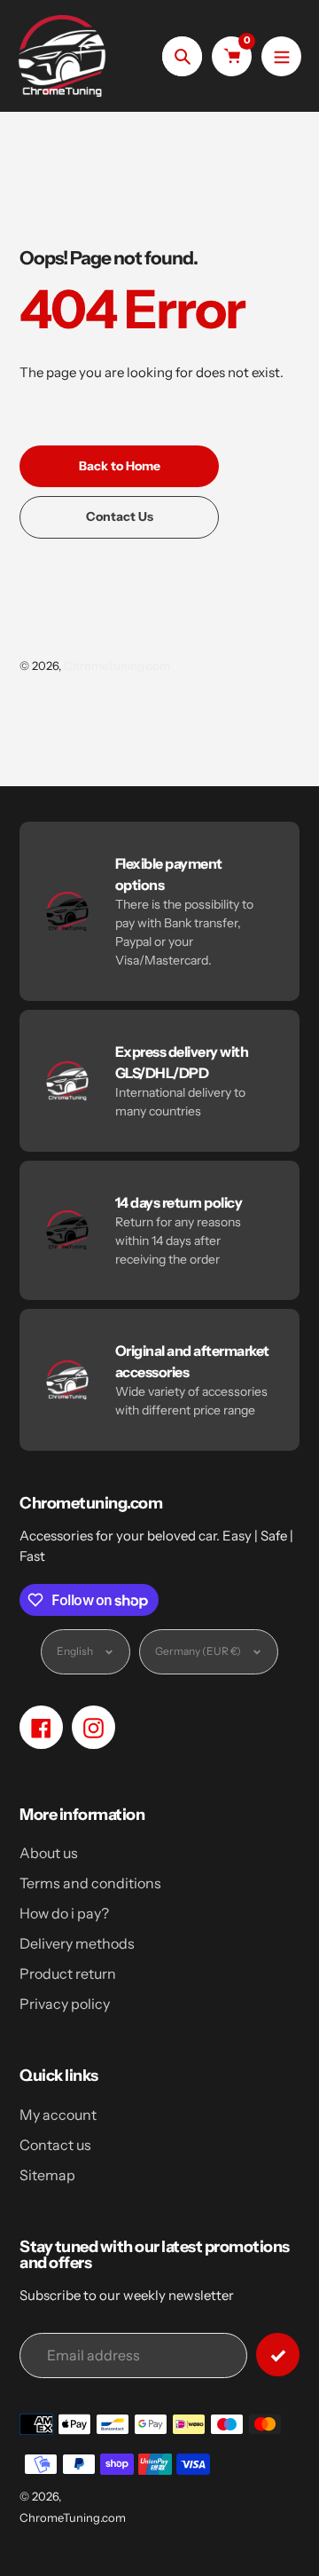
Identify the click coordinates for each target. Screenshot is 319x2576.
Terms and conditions (90, 1883)
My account (58, 2115)
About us (49, 1853)
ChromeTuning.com (117, 666)
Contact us (55, 2145)
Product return (68, 1973)
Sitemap (47, 2175)
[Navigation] (281, 56)
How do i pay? (64, 1913)
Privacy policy (65, 2004)
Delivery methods (77, 1943)
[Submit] (278, 2355)
